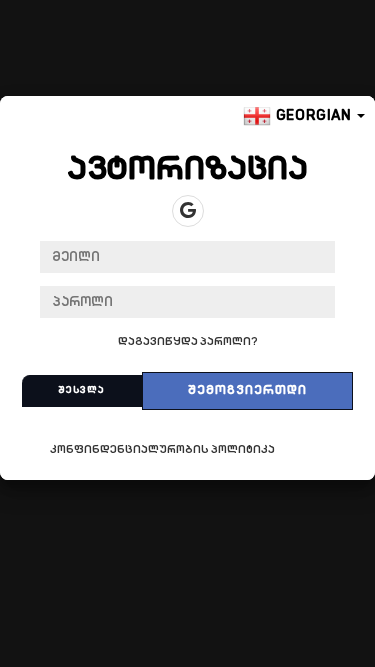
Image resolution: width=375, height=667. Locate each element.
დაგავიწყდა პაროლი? (188, 342)
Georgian (314, 116)
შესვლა (81, 390)
